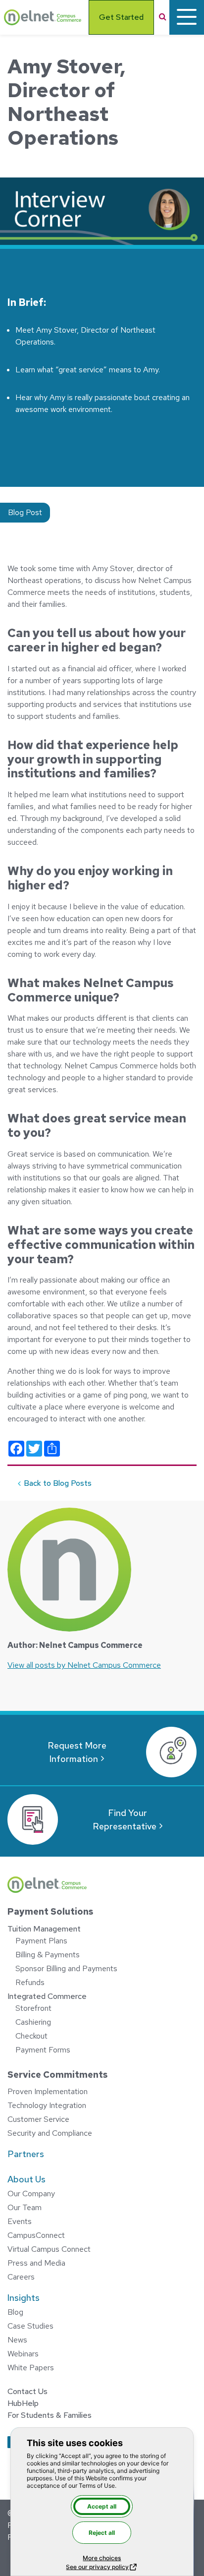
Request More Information (77, 1752)
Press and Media (36, 2263)
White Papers (31, 2368)
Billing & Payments (48, 1955)
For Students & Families (50, 2415)
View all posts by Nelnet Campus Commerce (84, 1665)
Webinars (23, 2354)
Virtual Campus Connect (49, 2249)
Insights (24, 2298)
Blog (15, 2312)
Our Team (25, 2207)
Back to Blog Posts (58, 1483)
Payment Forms (43, 2050)
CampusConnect (36, 2235)
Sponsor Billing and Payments (66, 1968)
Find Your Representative (125, 1819)
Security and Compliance (50, 2133)
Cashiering (33, 2022)
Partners (26, 2154)
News (17, 2340)
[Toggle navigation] (187, 17)
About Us (26, 2179)
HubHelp (23, 2403)
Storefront (33, 2008)
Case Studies (30, 2326)
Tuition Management (44, 1929)
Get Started (121, 17)
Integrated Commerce (47, 1996)
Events (20, 2221)
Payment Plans (41, 1941)
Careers (21, 2277)
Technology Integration (47, 2105)
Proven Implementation (48, 2091)
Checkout (31, 2036)
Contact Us (27, 2391)
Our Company (31, 2194)
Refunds (30, 1982)
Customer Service (38, 2119)
